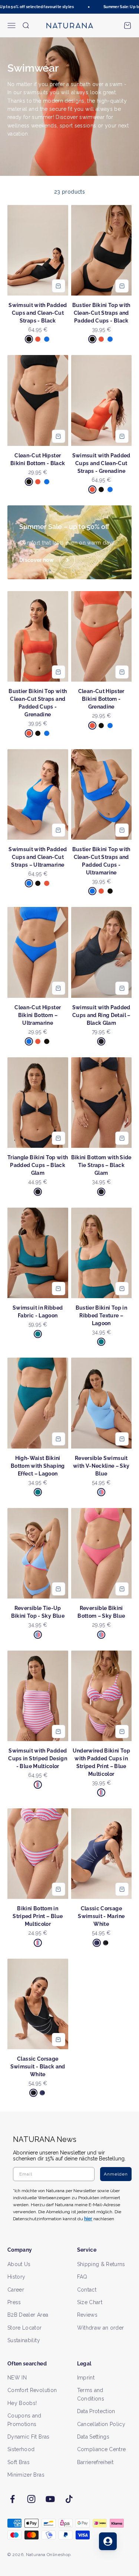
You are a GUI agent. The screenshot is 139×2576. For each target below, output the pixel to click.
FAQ (82, 2277)
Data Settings (93, 2437)
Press (14, 2302)
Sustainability (24, 2340)
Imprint (86, 2378)
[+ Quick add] (59, 286)
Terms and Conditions (91, 2394)
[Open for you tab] (108, 2541)
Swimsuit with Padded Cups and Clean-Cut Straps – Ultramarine (38, 857)
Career (16, 2290)
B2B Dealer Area (28, 2315)
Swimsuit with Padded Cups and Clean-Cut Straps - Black (38, 313)
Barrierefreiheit (95, 2462)
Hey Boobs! (22, 2403)
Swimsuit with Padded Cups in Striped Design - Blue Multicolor (38, 1758)
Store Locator (25, 2328)
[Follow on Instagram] (31, 2499)
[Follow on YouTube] (50, 2499)
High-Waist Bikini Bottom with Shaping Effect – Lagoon (38, 1466)
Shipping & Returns (101, 2264)
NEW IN (17, 2378)
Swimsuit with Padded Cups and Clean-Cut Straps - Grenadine (101, 463)
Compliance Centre (102, 2449)
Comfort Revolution (32, 2390)
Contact (87, 2290)
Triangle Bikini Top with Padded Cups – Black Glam (38, 1165)
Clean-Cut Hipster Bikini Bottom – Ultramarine (38, 1015)
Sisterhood (21, 2449)
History (16, 2277)
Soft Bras (19, 2462)
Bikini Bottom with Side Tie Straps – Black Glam (101, 1165)
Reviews (87, 2315)
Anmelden (116, 2174)
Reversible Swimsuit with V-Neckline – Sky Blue (101, 1466)
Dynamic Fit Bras (29, 2437)
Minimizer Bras (26, 2475)
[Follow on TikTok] (69, 2499)
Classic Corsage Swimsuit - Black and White (38, 2067)
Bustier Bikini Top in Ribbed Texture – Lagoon (101, 1316)
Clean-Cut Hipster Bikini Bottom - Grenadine (101, 699)
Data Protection (96, 2411)
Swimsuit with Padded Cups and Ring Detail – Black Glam (101, 1015)
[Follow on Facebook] (12, 2499)
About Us (19, 2264)
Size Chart (90, 2302)
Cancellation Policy (101, 2424)
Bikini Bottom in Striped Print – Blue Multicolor (38, 1916)
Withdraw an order (101, 2328)
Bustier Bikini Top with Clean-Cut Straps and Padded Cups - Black (101, 313)
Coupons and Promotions (24, 2420)
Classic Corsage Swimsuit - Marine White (101, 1916)
